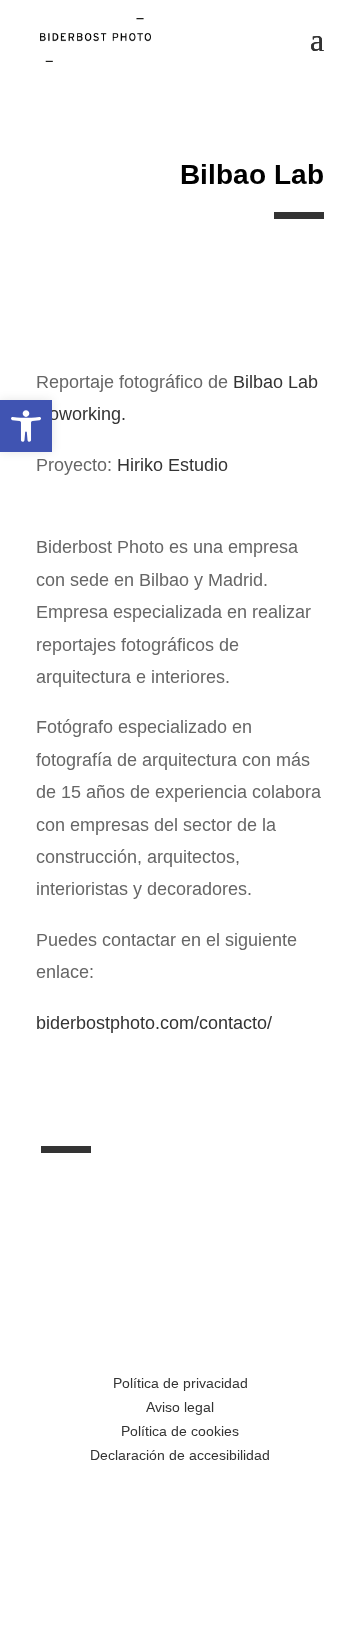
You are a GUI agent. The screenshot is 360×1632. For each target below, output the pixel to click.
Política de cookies (180, 1431)
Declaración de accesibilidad (180, 1455)
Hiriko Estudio (172, 465)
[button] (26, 426)
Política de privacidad (180, 1383)
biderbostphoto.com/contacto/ (154, 1023)
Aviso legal (180, 1407)
